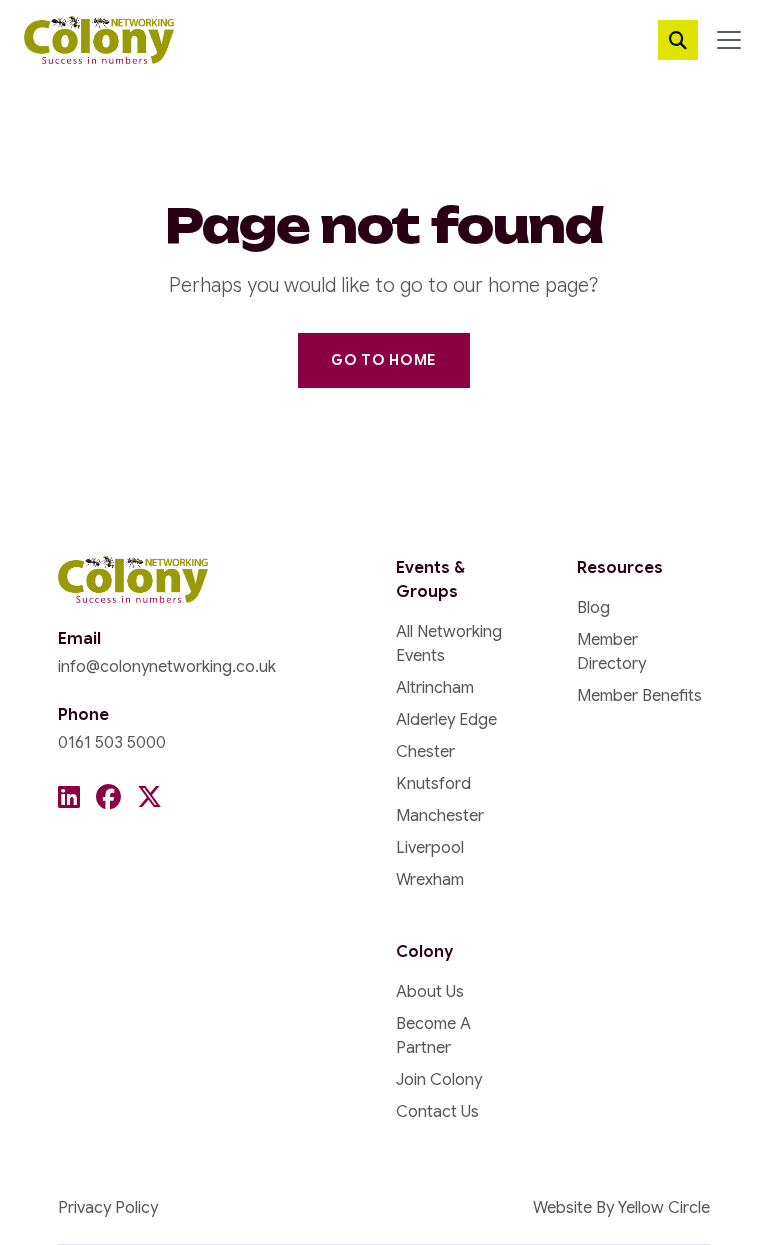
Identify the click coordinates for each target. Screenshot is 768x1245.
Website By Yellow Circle (621, 1208)
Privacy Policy (108, 1208)
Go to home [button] (384, 360)
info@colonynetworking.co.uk (167, 667)
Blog (593, 608)
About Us (430, 992)
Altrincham (435, 688)
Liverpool (430, 848)
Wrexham (430, 880)
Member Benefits (639, 696)
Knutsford (433, 784)
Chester (425, 752)
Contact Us (437, 1112)
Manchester (440, 816)
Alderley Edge (446, 720)
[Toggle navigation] (729, 40)
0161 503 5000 (112, 743)
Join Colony (439, 1080)
